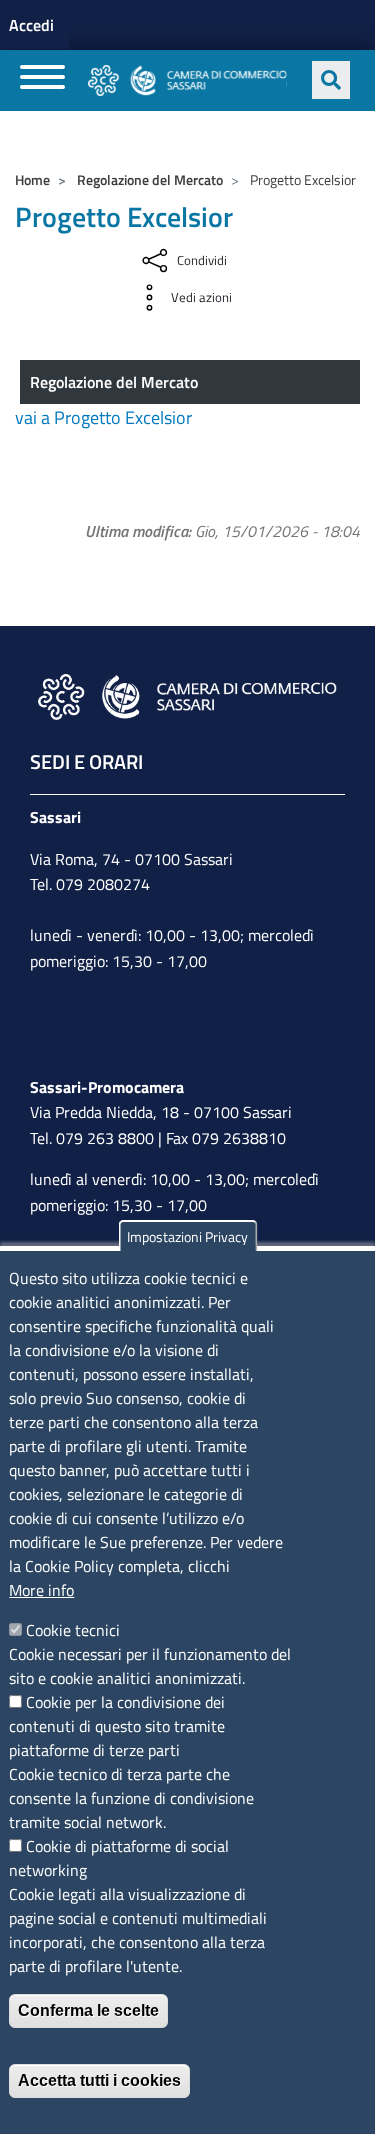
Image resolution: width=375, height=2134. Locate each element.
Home (32, 179)
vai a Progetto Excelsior (103, 417)
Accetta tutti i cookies (99, 2080)
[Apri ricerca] (331, 80)
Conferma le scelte (88, 2010)
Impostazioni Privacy (187, 1236)
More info (41, 1590)
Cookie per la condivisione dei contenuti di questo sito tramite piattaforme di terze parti (117, 1726)
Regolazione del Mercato (150, 179)
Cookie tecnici (73, 1630)
